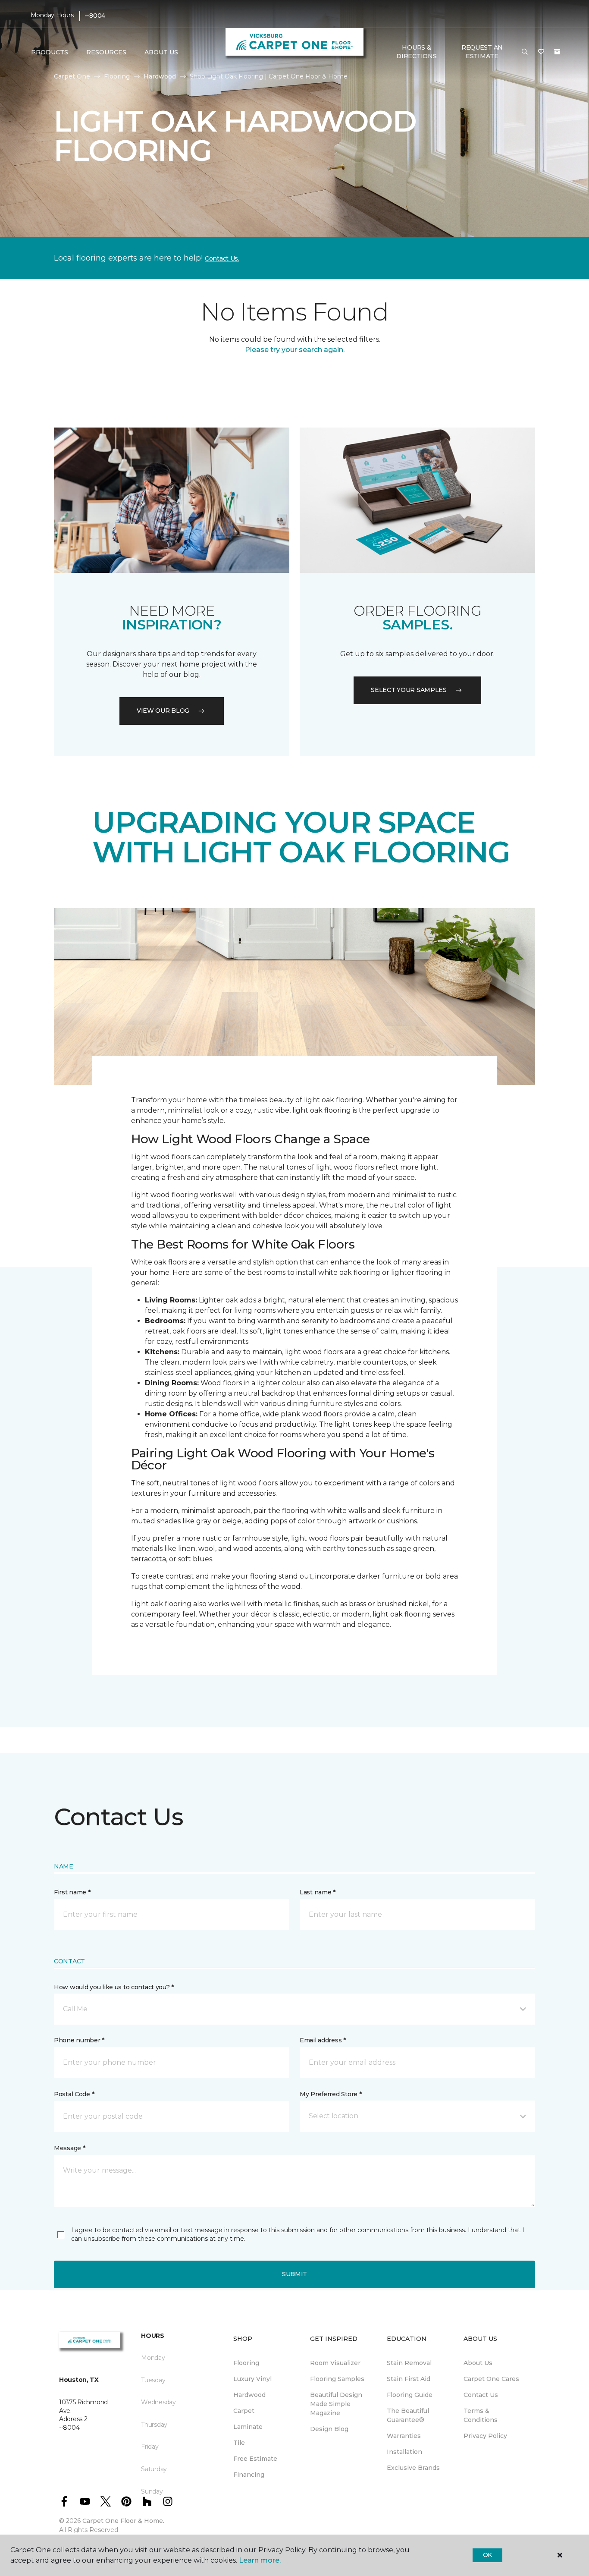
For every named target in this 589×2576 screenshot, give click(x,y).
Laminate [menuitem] (248, 2427)
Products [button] (50, 52)
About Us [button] (161, 52)
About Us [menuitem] (478, 2363)
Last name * (318, 1892)
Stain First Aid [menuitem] (409, 2379)
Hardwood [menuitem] (249, 2395)
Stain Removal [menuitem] (409, 2363)
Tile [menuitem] (239, 2443)
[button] (525, 52)
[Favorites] (541, 52)
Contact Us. (222, 258)
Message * (69, 2148)
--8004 (95, 16)
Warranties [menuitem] (404, 2436)
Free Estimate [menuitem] (255, 2459)
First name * (72, 1892)
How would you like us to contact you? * (114, 1987)
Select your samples (409, 690)
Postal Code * (74, 2094)
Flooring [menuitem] (246, 2363)
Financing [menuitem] (249, 2475)
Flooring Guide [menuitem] (410, 2395)
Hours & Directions (416, 52)
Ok (487, 2555)
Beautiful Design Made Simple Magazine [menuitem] (336, 2404)
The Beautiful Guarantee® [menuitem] (408, 2415)
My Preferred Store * (331, 2094)
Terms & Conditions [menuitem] (481, 2415)
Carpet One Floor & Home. (123, 2521)
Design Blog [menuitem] (329, 2429)
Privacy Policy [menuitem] (485, 2436)
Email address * (323, 2040)
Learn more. (260, 2560)
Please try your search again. (295, 350)
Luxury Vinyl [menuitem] (252, 2379)
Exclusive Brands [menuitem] (413, 2468)
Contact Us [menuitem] (481, 2395)
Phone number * (79, 2040)
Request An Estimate (482, 52)
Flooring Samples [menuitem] (337, 2379)
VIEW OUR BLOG (163, 711)
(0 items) (557, 52)
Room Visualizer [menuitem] (335, 2363)
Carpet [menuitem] (244, 2411)
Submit (294, 2274)
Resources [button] (106, 52)
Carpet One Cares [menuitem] (491, 2379)
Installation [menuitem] (404, 2452)
